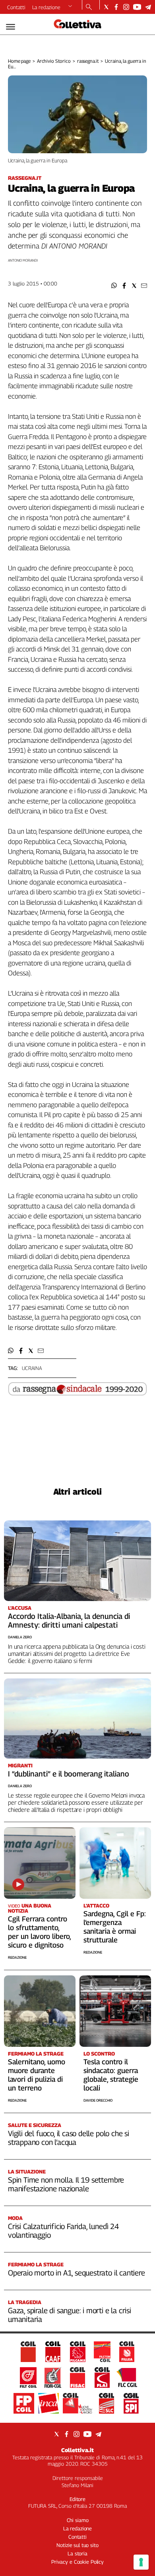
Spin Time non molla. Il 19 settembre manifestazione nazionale (66, 2184)
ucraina (32, 1368)
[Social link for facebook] (116, 7)
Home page (19, 61)
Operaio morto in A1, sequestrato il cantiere (77, 2273)
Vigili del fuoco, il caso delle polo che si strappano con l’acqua (69, 2138)
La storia (77, 2553)
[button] (114, 286)
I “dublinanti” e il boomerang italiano (69, 1774)
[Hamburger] (11, 27)
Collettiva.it (77, 2450)
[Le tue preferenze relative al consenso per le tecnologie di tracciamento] (141, 2562)
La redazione (46, 7)
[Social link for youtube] (137, 7)
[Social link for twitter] (106, 7)
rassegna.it (88, 61)
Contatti (16, 7)
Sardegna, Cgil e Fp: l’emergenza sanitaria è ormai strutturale (115, 1927)
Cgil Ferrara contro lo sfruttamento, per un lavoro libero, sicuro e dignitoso (39, 1932)
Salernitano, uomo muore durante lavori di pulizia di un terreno (37, 2075)
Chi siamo (78, 2520)
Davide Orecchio (98, 2100)
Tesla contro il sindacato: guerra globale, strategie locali (111, 2075)
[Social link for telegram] (148, 7)
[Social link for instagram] (126, 7)
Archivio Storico (54, 61)
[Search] (89, 8)
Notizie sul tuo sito (77, 2545)
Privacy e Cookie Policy (77, 2562)
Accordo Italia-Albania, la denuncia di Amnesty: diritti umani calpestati (69, 1620)
